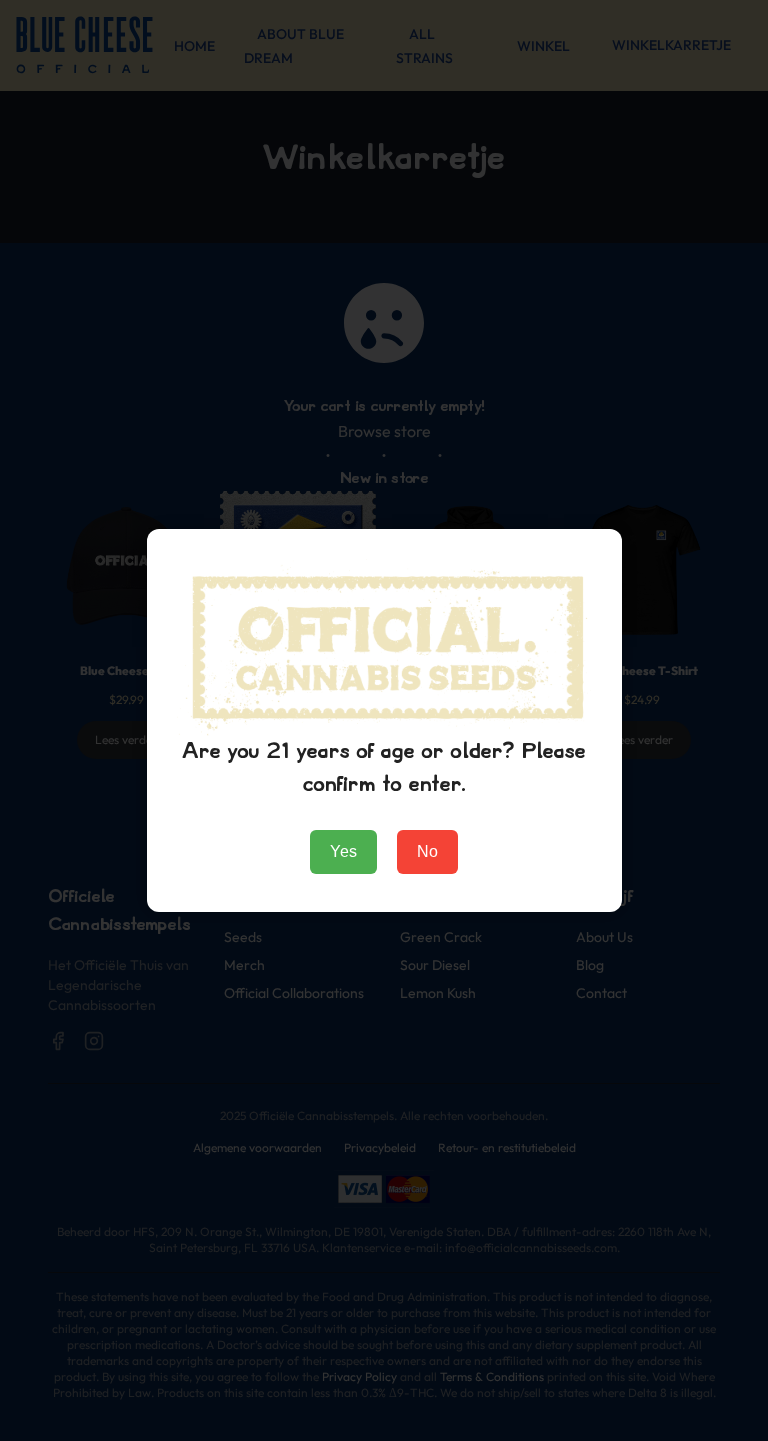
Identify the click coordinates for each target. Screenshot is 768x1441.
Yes (343, 851)
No (427, 851)
